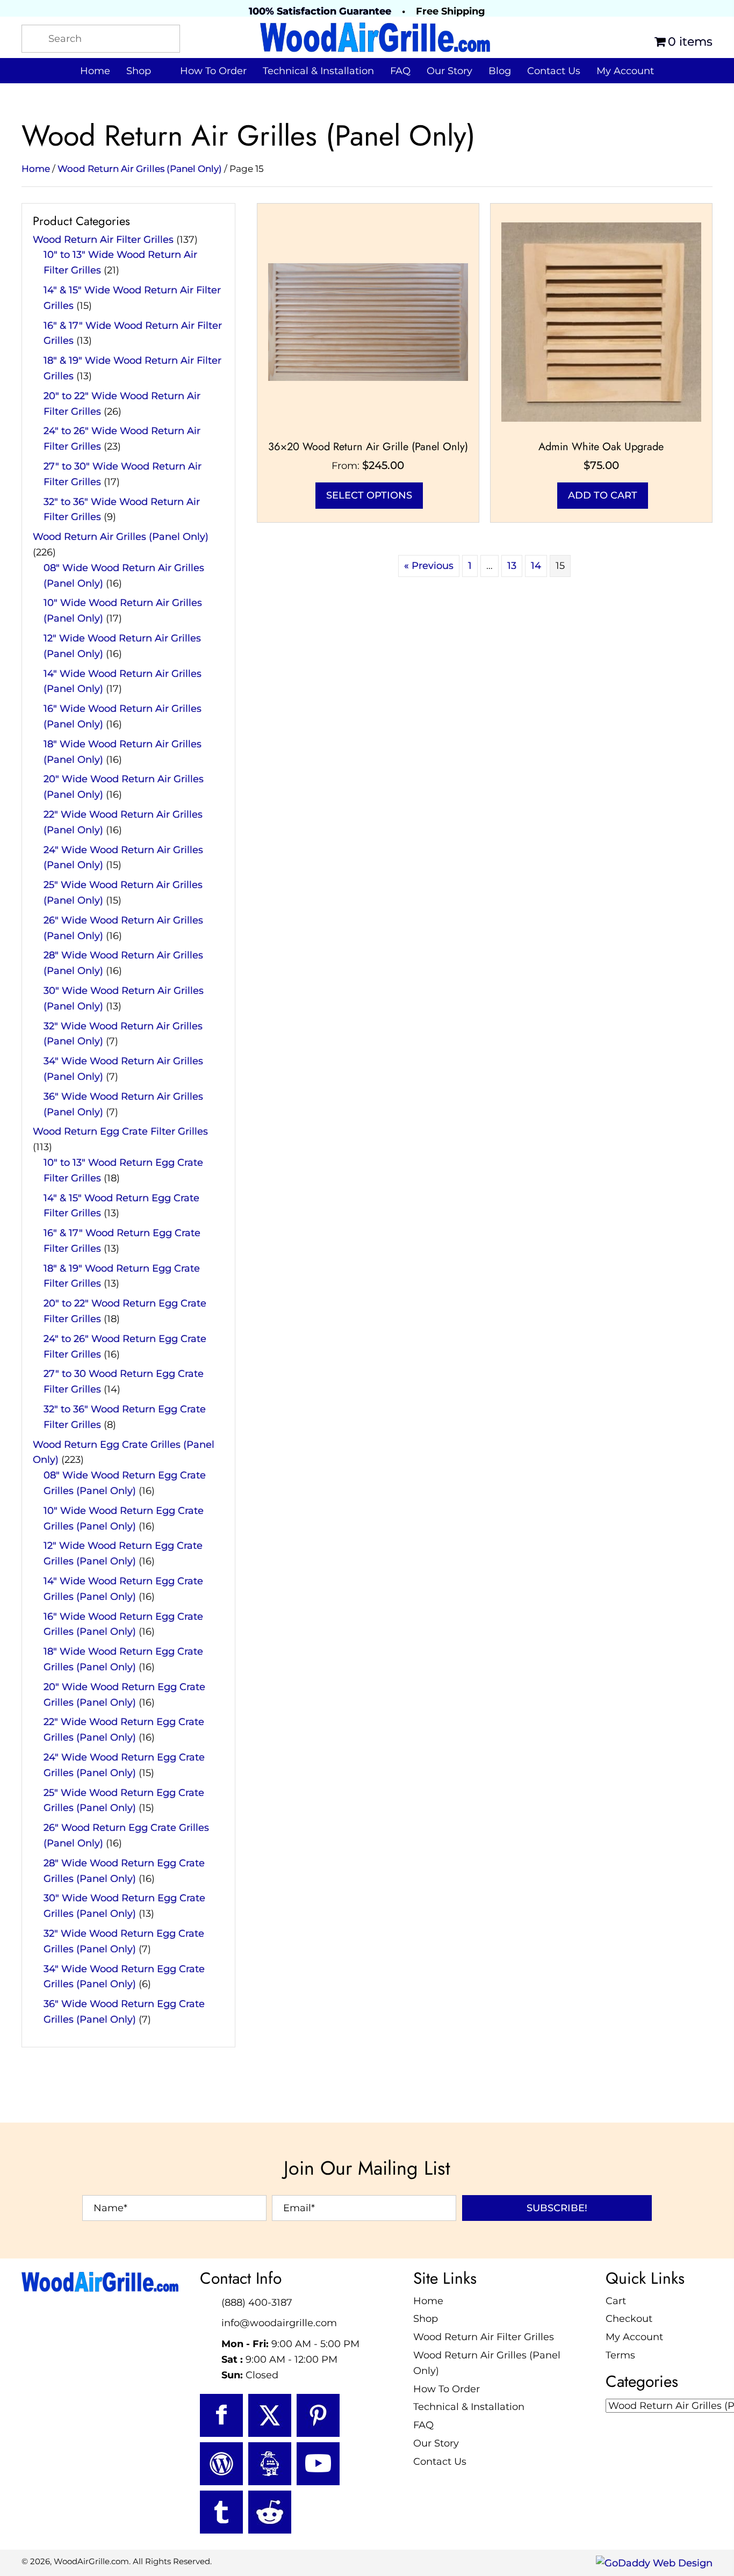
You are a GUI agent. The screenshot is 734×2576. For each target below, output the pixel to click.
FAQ (423, 2425)
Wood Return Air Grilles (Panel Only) (140, 169)
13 (512, 566)
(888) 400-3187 (257, 2302)
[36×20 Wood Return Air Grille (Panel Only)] (368, 321)
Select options (369, 495)
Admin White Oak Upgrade (601, 447)
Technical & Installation (469, 2407)
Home (36, 169)
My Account (634, 2337)
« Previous (429, 566)
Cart (616, 2300)
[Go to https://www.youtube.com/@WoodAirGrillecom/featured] (318, 2463)
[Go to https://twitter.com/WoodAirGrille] (270, 2415)
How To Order (447, 2389)
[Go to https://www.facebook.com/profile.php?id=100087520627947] (221, 2415)
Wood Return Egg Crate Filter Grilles (120, 1131)
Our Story (436, 2443)
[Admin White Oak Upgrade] (601, 321)
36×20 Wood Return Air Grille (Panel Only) (368, 447)
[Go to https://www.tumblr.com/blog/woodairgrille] (221, 2512)
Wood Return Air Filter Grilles (103, 240)
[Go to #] (221, 2463)
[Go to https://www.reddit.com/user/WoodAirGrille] (270, 2512)
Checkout (629, 2319)
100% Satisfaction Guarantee (320, 11)
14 (536, 566)
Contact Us (440, 2462)
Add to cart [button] (603, 495)
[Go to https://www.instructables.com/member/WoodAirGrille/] (270, 2463)
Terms (620, 2355)
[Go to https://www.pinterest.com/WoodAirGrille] (318, 2415)
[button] (557, 2207)
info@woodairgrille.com (279, 2323)
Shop (426, 2319)
